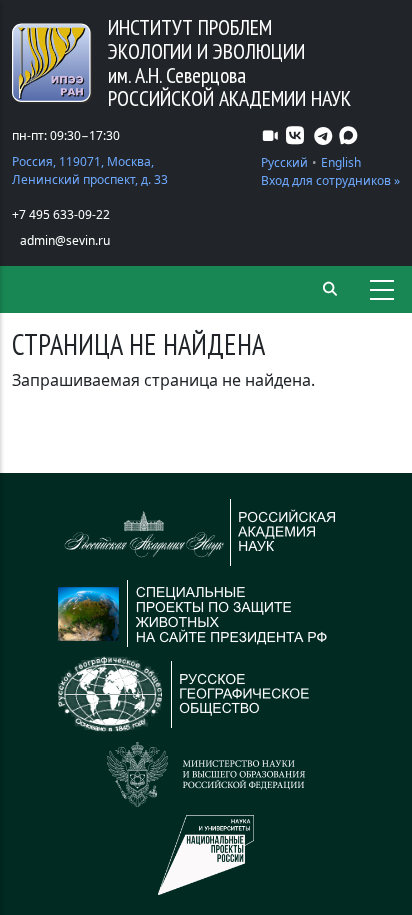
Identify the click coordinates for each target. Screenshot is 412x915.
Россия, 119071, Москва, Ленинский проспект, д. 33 (90, 170)
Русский (284, 162)
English (341, 162)
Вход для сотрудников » (330, 180)
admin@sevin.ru (65, 240)
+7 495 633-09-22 (61, 214)
